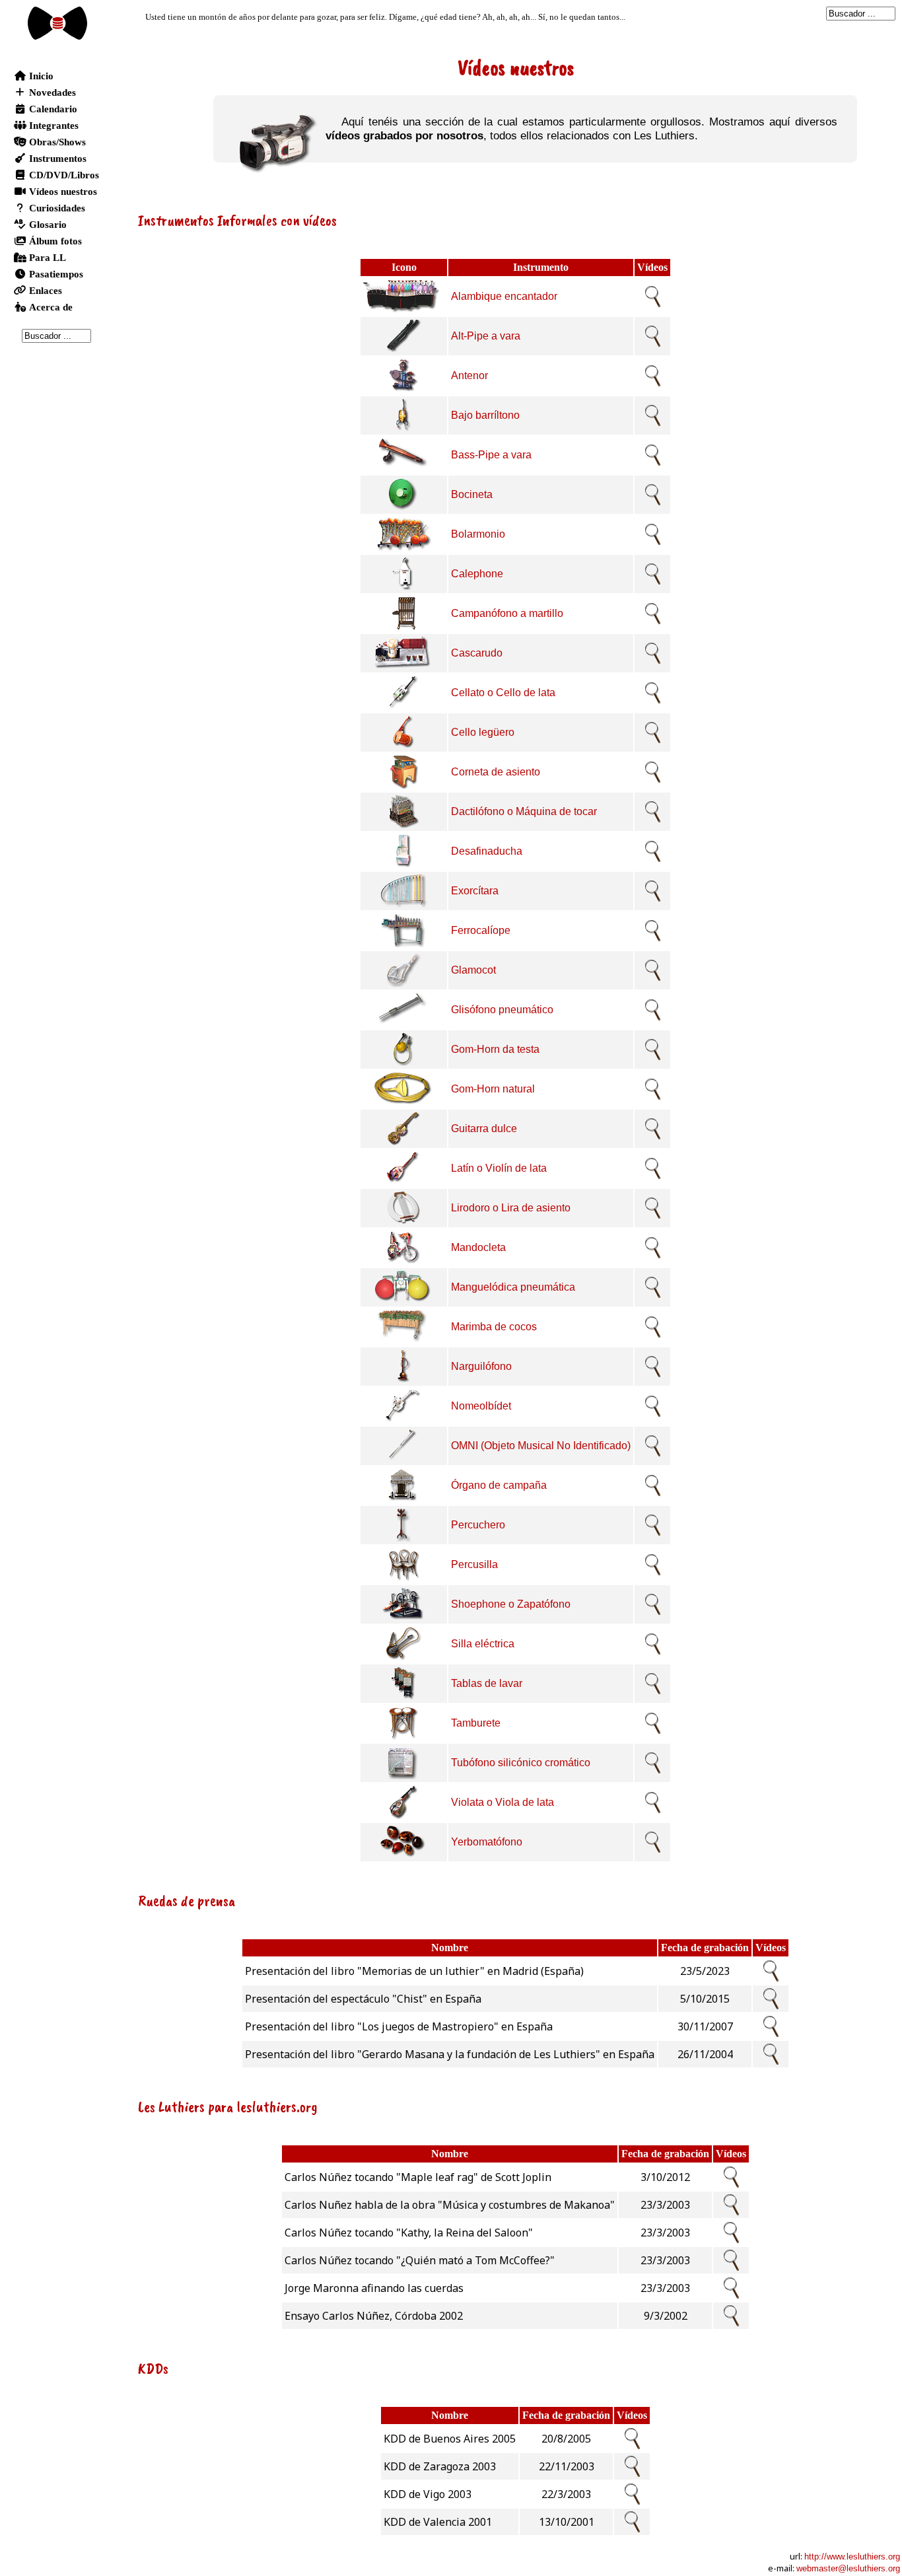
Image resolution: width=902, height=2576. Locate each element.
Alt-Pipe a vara (486, 336)
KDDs (153, 2368)
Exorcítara (475, 891)
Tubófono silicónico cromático (521, 1763)
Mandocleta (478, 1247)
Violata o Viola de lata (503, 1802)
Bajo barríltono (485, 415)
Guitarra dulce (484, 1128)
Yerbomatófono (487, 1842)
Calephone (477, 574)
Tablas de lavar (487, 1683)
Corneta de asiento (496, 772)
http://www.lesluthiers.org (852, 2557)
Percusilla (474, 1564)
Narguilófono (481, 1366)
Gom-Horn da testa (495, 1049)
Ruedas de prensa (187, 1900)
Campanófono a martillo (507, 613)
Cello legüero (483, 732)
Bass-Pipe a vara (491, 455)
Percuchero (478, 1525)
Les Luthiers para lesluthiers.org (228, 2106)
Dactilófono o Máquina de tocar (524, 811)
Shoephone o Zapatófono (511, 1604)
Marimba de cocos (494, 1327)
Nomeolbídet (481, 1406)
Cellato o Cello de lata (503, 693)
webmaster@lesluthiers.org (848, 2568)
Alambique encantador (504, 296)
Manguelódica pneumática (513, 1287)
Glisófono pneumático (502, 1010)
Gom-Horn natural (493, 1089)
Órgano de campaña (499, 1485)
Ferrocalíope (481, 930)
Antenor (469, 376)
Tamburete (476, 1723)
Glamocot (473, 970)
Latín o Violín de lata (499, 1168)
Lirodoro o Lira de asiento (511, 1208)
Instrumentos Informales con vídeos (237, 220)
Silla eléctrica (483, 1644)
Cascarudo (477, 653)
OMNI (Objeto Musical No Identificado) (541, 1446)
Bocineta (472, 494)
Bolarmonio (478, 534)
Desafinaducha (487, 851)
